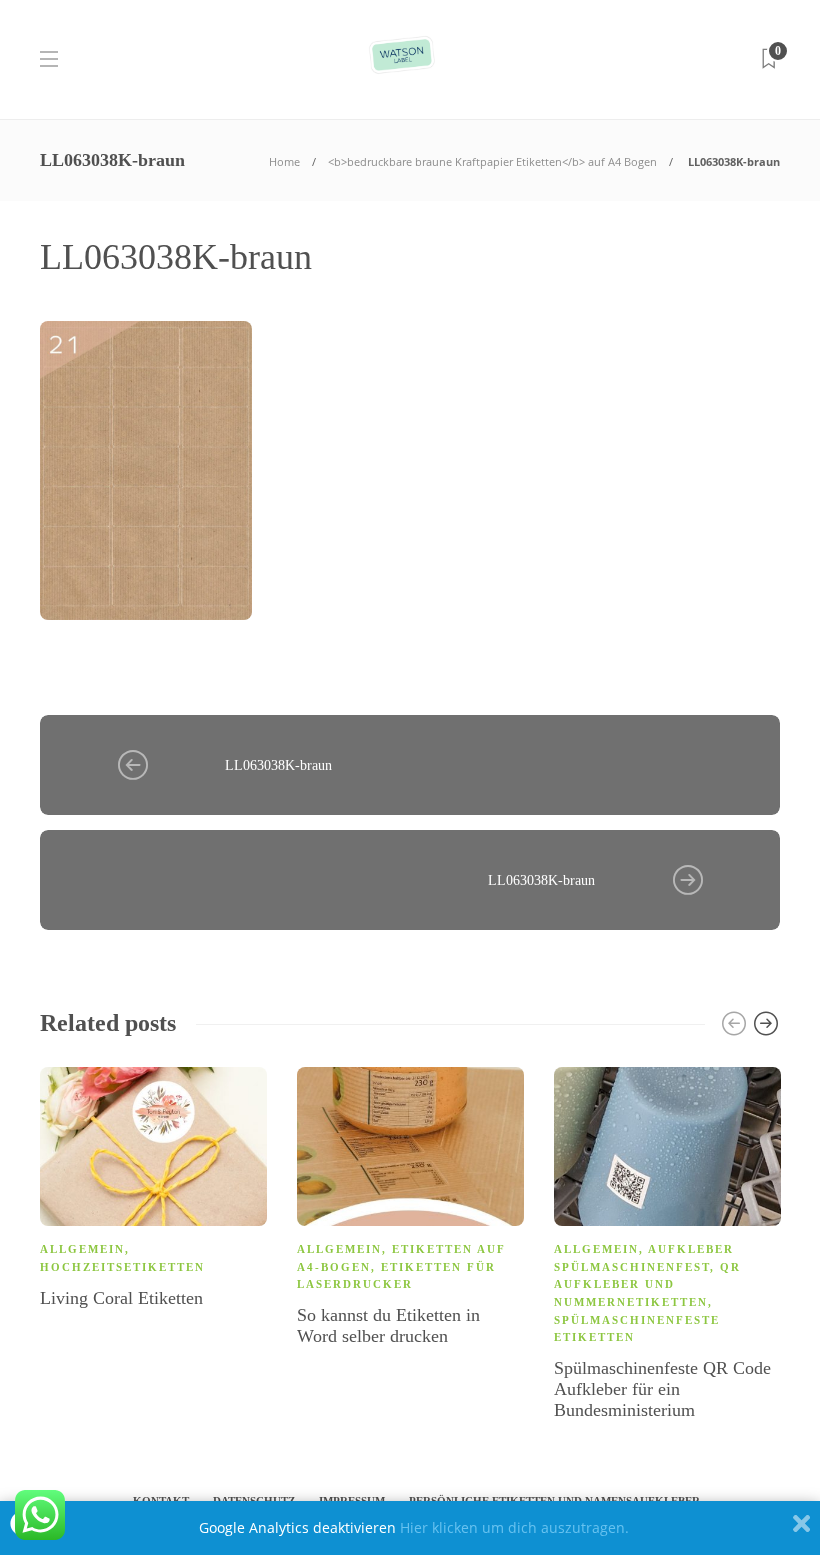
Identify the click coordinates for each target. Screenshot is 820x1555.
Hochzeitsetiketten (122, 1267)
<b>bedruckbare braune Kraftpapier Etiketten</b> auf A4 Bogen (492, 161)
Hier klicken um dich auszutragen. (514, 1527)
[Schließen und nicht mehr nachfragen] (801, 1528)
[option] (153, 1191)
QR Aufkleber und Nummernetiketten (647, 1284)
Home (284, 161)
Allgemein (82, 1249)
